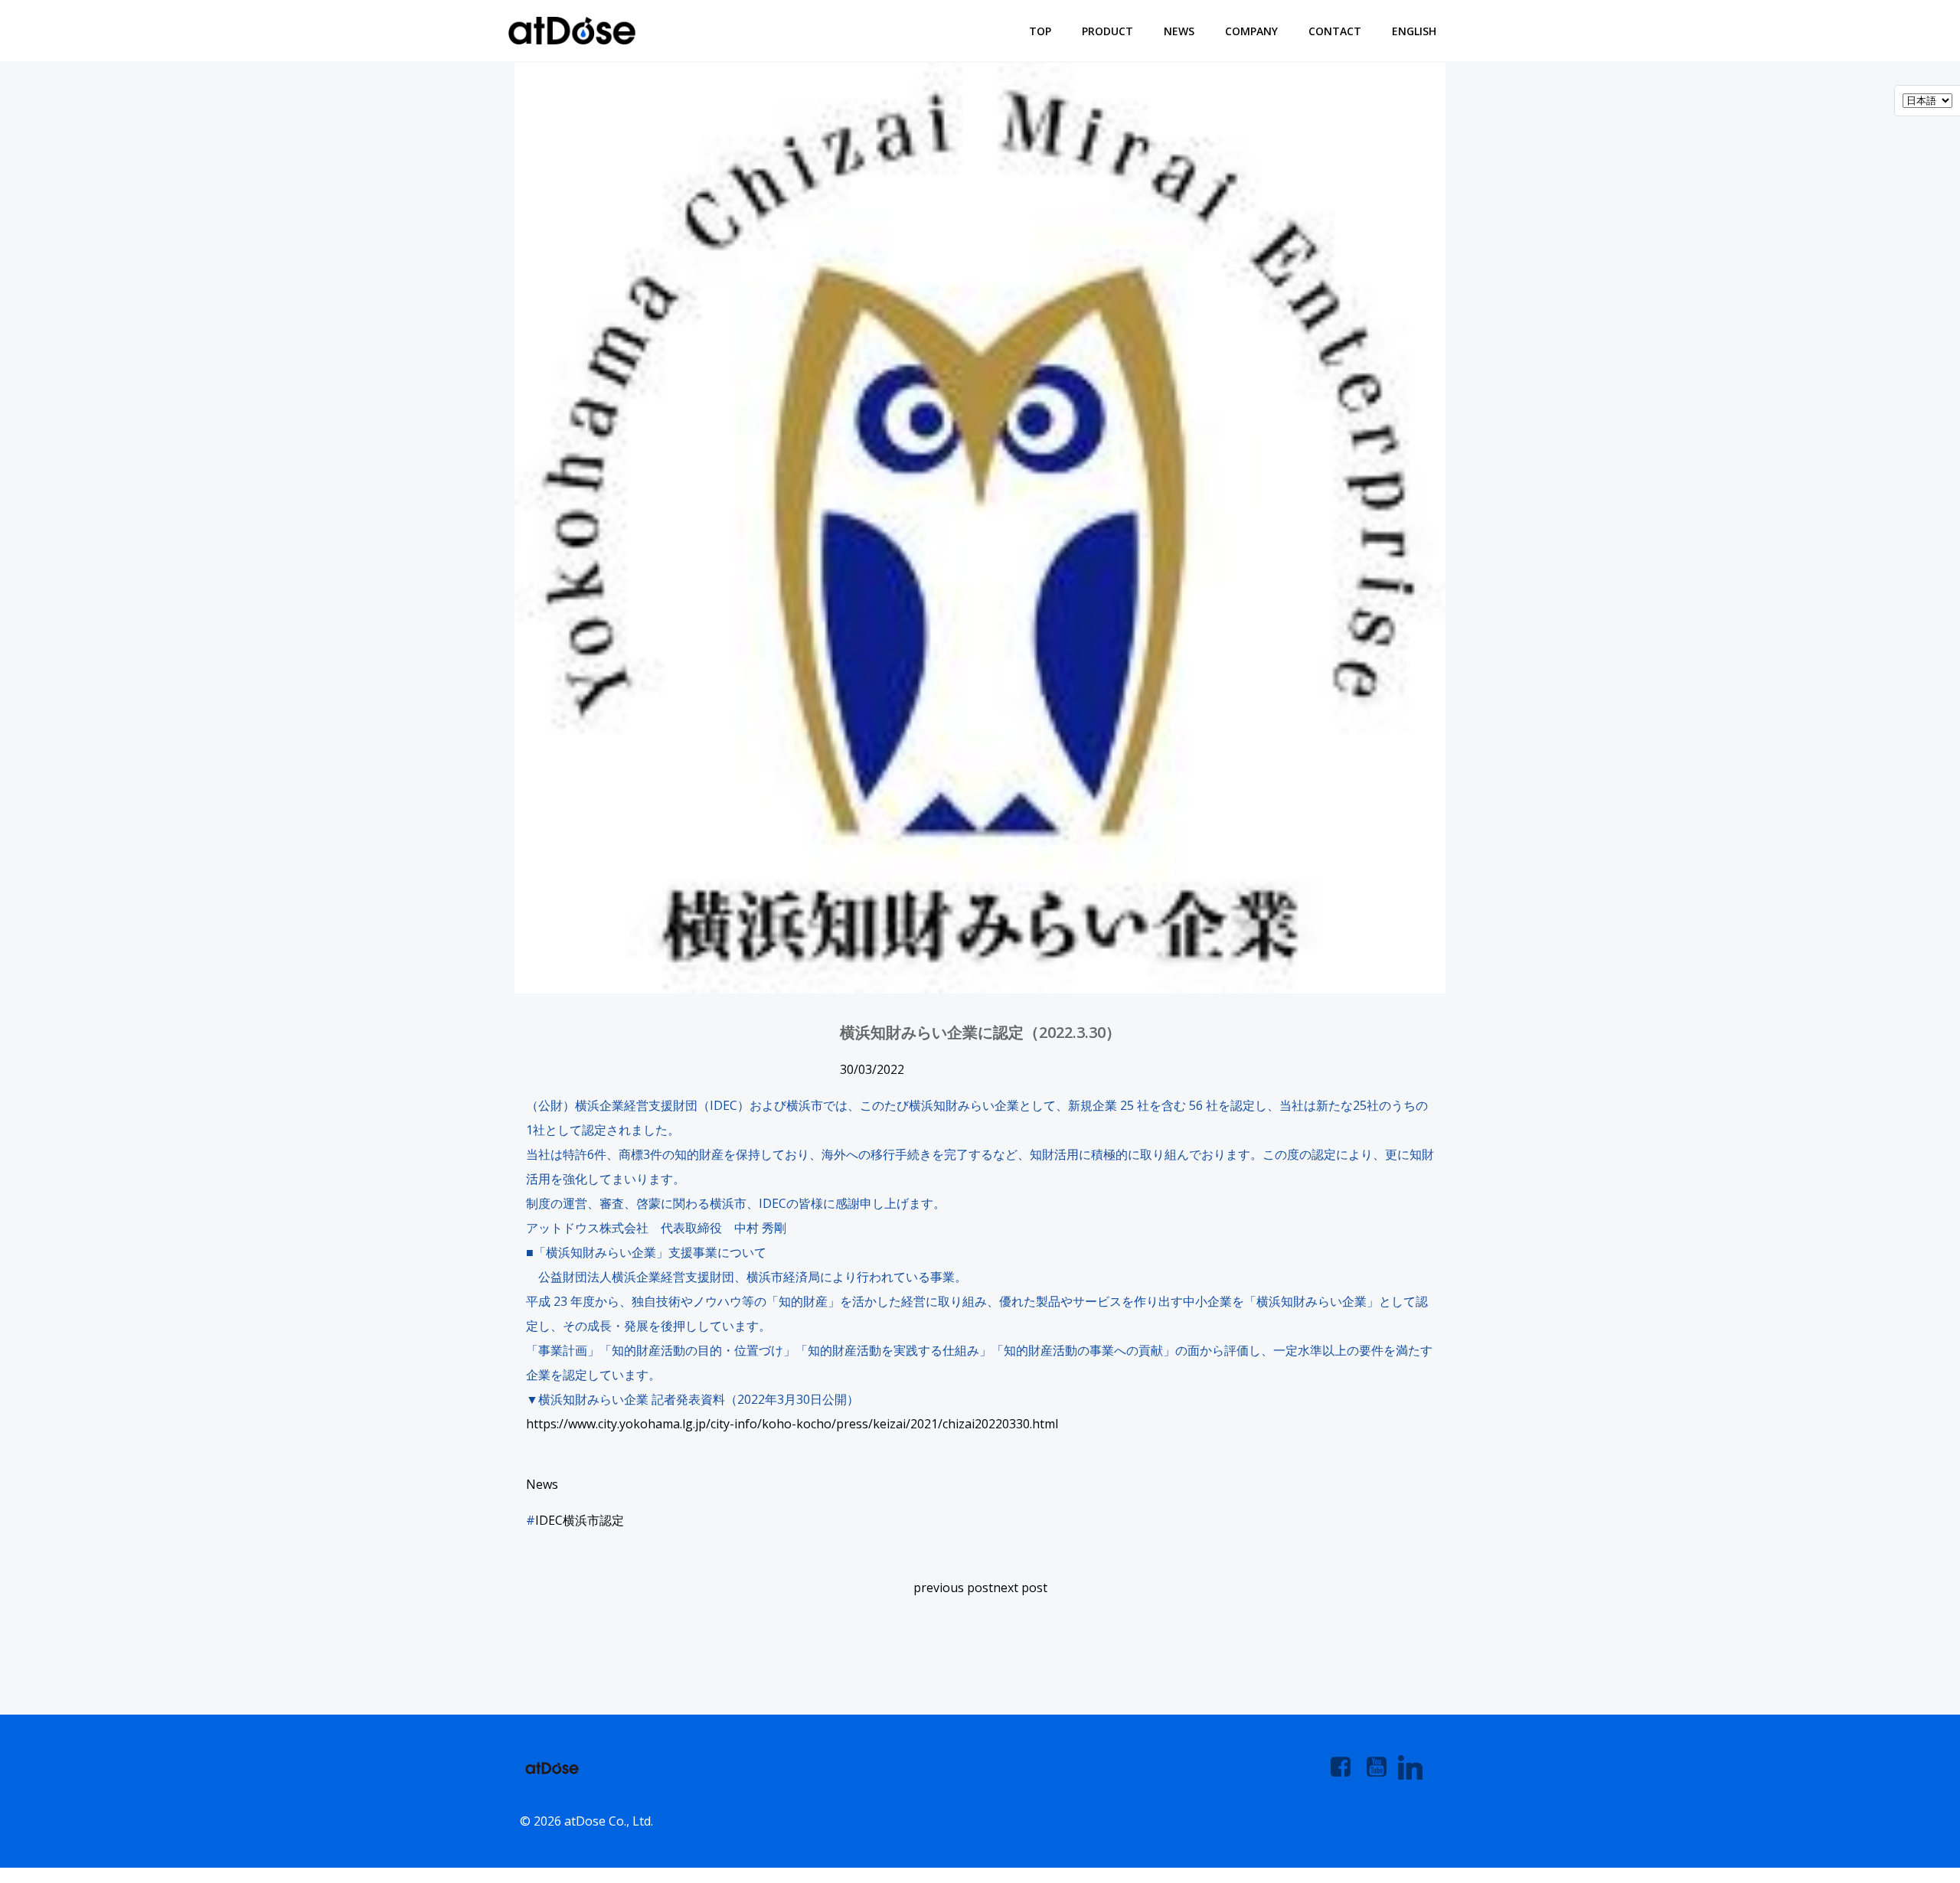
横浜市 (581, 1520)
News (1179, 31)
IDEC (549, 1520)
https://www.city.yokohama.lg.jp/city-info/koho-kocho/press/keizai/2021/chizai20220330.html (792, 1424)
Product (1107, 31)
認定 (612, 1520)
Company (1251, 31)
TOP (1040, 31)
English (1414, 31)
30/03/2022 (872, 1069)
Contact (1335, 31)
